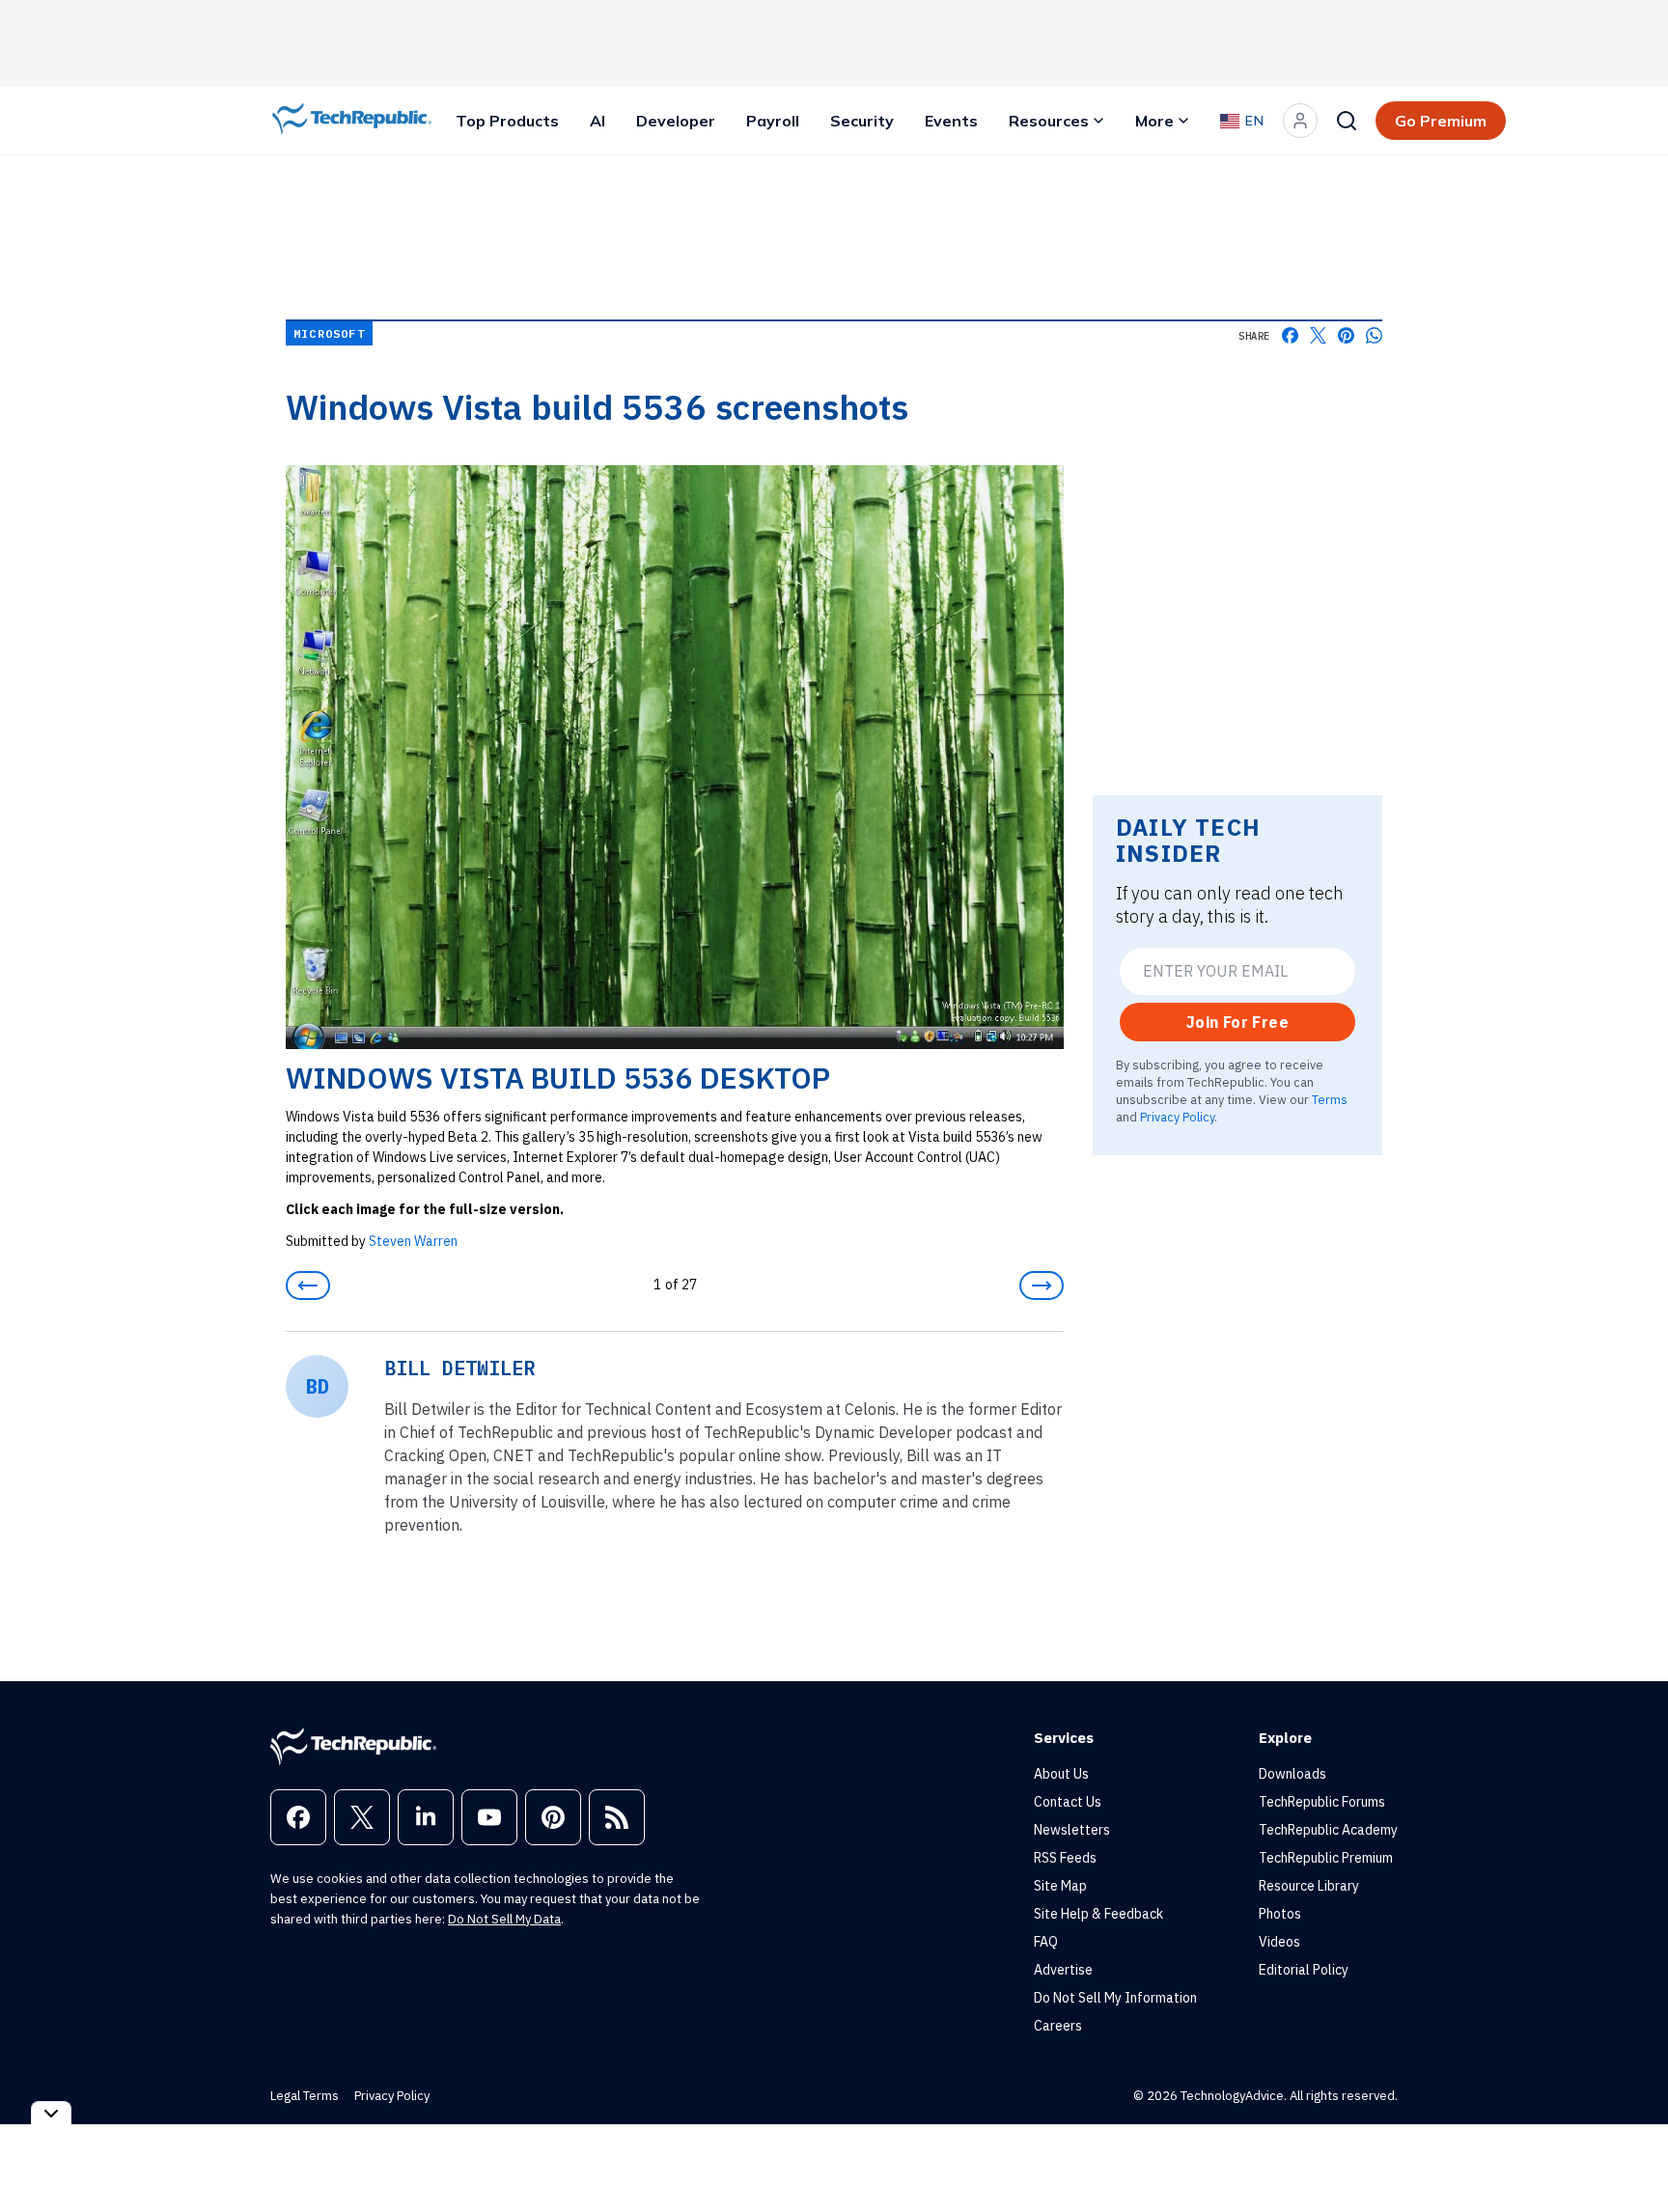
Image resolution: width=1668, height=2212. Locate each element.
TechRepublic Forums (1322, 1802)
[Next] (1042, 1286)
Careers (1058, 2026)
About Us (1061, 1774)
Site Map (1060, 1886)
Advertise (1063, 1970)
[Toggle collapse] (51, 2113)
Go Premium (1441, 121)
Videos (1279, 1942)
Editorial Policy (1304, 1970)
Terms (1330, 1099)
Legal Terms (305, 2096)
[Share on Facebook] (1290, 335)
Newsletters (1072, 1830)
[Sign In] (1300, 121)
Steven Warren (413, 1241)
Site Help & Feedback (1098, 1914)
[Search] (1347, 121)
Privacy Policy (1177, 1117)
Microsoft (329, 333)
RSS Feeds (1065, 1858)
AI (598, 121)
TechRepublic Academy (1328, 1830)
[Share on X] (1318, 335)
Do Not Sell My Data (504, 1919)
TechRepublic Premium (1326, 1858)
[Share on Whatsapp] (1374, 335)
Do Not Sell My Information (1115, 1998)
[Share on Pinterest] (1346, 335)
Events (951, 121)
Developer (676, 121)
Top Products (507, 121)
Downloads (1293, 1774)
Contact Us (1068, 1802)
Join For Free (1237, 1022)
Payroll (773, 121)
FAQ (1046, 1942)
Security (862, 121)
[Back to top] (1629, 2153)
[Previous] (308, 1286)
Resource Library (1309, 1886)
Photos (1280, 1914)
